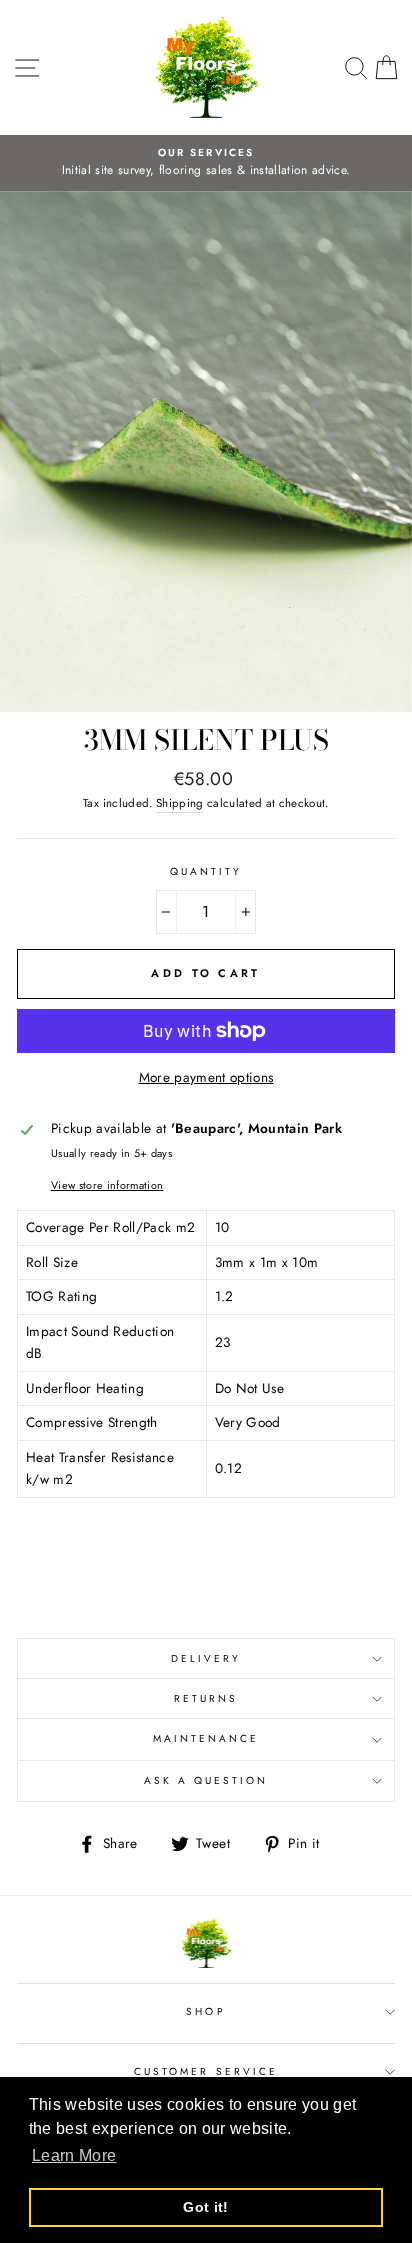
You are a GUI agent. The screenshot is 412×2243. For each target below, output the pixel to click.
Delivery (206, 1658)
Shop (205, 2011)
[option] (206, 163)
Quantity (206, 871)
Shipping (180, 803)
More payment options (206, 1077)
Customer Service (206, 2071)
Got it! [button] (205, 2207)
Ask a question (206, 1780)
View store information (107, 1185)
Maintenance (206, 1738)
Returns (206, 1698)
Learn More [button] (74, 2155)
